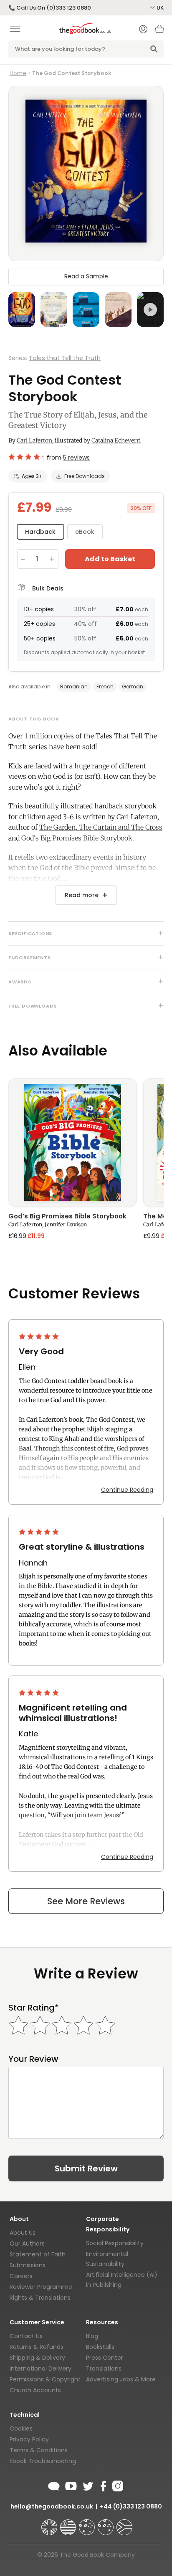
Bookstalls (100, 2347)
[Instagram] (117, 2485)
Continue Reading (127, 1490)
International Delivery (40, 2368)
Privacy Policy (29, 2439)
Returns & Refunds (37, 2347)
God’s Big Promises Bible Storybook (67, 1217)
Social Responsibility (115, 2243)
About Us (23, 2233)
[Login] (143, 30)
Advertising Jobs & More (121, 2379)
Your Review (33, 2059)
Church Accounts (35, 2390)
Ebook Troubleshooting (43, 2461)
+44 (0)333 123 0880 (131, 2506)
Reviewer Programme (41, 2287)
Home (18, 73)
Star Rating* (34, 2008)
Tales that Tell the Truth (65, 358)
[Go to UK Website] (50, 2523)
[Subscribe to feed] (54, 2485)
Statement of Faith (38, 2254)
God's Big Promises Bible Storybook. (78, 838)
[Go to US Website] (69, 2523)
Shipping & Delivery (37, 2358)
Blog (92, 2336)
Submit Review (86, 2168)
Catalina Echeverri (116, 440)
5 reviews (76, 458)
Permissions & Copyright (45, 2379)
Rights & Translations (40, 2298)
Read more (82, 895)
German (133, 687)
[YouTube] (71, 2485)
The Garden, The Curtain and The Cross (101, 827)
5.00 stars (40, 1336)
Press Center (105, 2358)
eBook (85, 532)
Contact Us (26, 2336)
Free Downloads (85, 476)
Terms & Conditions (39, 2450)
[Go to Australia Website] (88, 2523)
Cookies (21, 2428)
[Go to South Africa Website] (124, 2523)
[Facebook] (103, 2485)
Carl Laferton (34, 440)
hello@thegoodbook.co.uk (52, 2506)
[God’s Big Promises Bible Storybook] (72, 1142)
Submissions (28, 2265)
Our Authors (27, 2243)
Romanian (74, 687)
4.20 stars (26, 457)
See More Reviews (86, 1901)
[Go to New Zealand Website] (106, 2523)
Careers (21, 2276)
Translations (104, 2368)
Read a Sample (86, 276)
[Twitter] (87, 2485)
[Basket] (159, 31)
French (105, 687)
